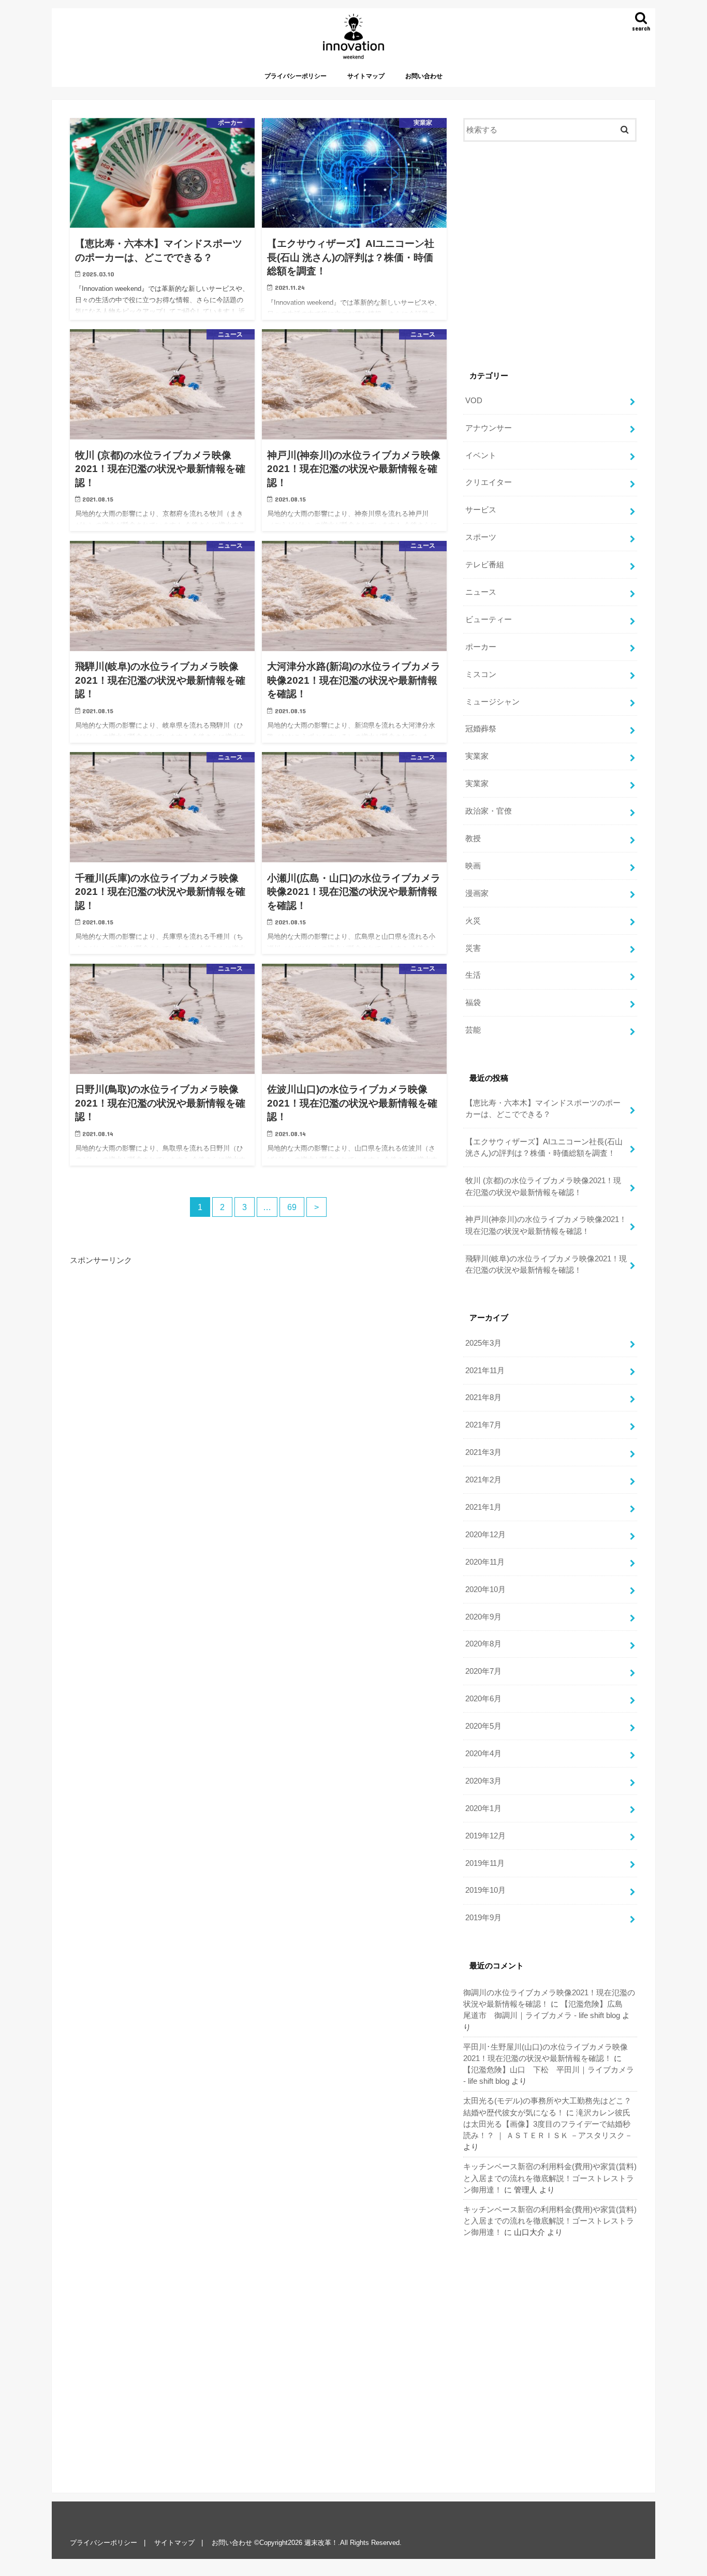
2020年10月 (485, 1589)
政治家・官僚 (489, 811)
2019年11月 (485, 1863)
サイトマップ (366, 76)
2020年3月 (483, 1781)
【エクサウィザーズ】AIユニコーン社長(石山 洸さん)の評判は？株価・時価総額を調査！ (544, 1147)
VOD (474, 401)
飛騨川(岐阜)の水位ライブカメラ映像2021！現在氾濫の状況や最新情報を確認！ (546, 1264)
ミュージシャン (492, 702)
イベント (481, 455)
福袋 (473, 1003)
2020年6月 (483, 1699)
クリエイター (489, 482)
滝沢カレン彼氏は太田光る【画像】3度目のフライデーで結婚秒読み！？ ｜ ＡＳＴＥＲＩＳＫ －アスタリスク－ (548, 2124)
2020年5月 (483, 1726)
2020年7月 (483, 1671)
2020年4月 (483, 1754)
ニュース (481, 592)
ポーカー (481, 647)
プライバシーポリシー (296, 76)
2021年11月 (485, 1371)
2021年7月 (483, 1425)
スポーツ (481, 537)
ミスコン (481, 674)
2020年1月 (483, 1808)
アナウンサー (489, 428)
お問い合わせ (424, 76)
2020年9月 (483, 1617)
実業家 (477, 756)
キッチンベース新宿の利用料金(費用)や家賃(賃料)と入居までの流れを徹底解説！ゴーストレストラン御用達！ (550, 2178)
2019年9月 (483, 1918)
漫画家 (477, 893)
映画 (473, 866)
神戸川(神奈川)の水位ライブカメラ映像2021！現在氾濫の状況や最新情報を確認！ (546, 1225)
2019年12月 (485, 1836)
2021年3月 (483, 1452)
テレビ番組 (485, 565)
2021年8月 (483, 1397)
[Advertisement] (258, 1361)
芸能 (473, 1030)
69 (292, 1207)
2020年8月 (483, 1644)
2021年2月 (483, 1480)
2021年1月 (483, 1507)
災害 (473, 948)
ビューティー (489, 620)
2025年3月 (483, 1343)
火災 (473, 921)
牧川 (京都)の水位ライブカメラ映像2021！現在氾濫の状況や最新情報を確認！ (543, 1186)
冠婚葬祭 (481, 729)
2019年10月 (485, 1890)
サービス (481, 510)
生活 (473, 975)
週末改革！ (321, 2543)
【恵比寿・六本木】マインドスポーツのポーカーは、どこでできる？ (543, 1109)
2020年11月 (485, 1562)
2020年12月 (485, 1535)
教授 (473, 838)
